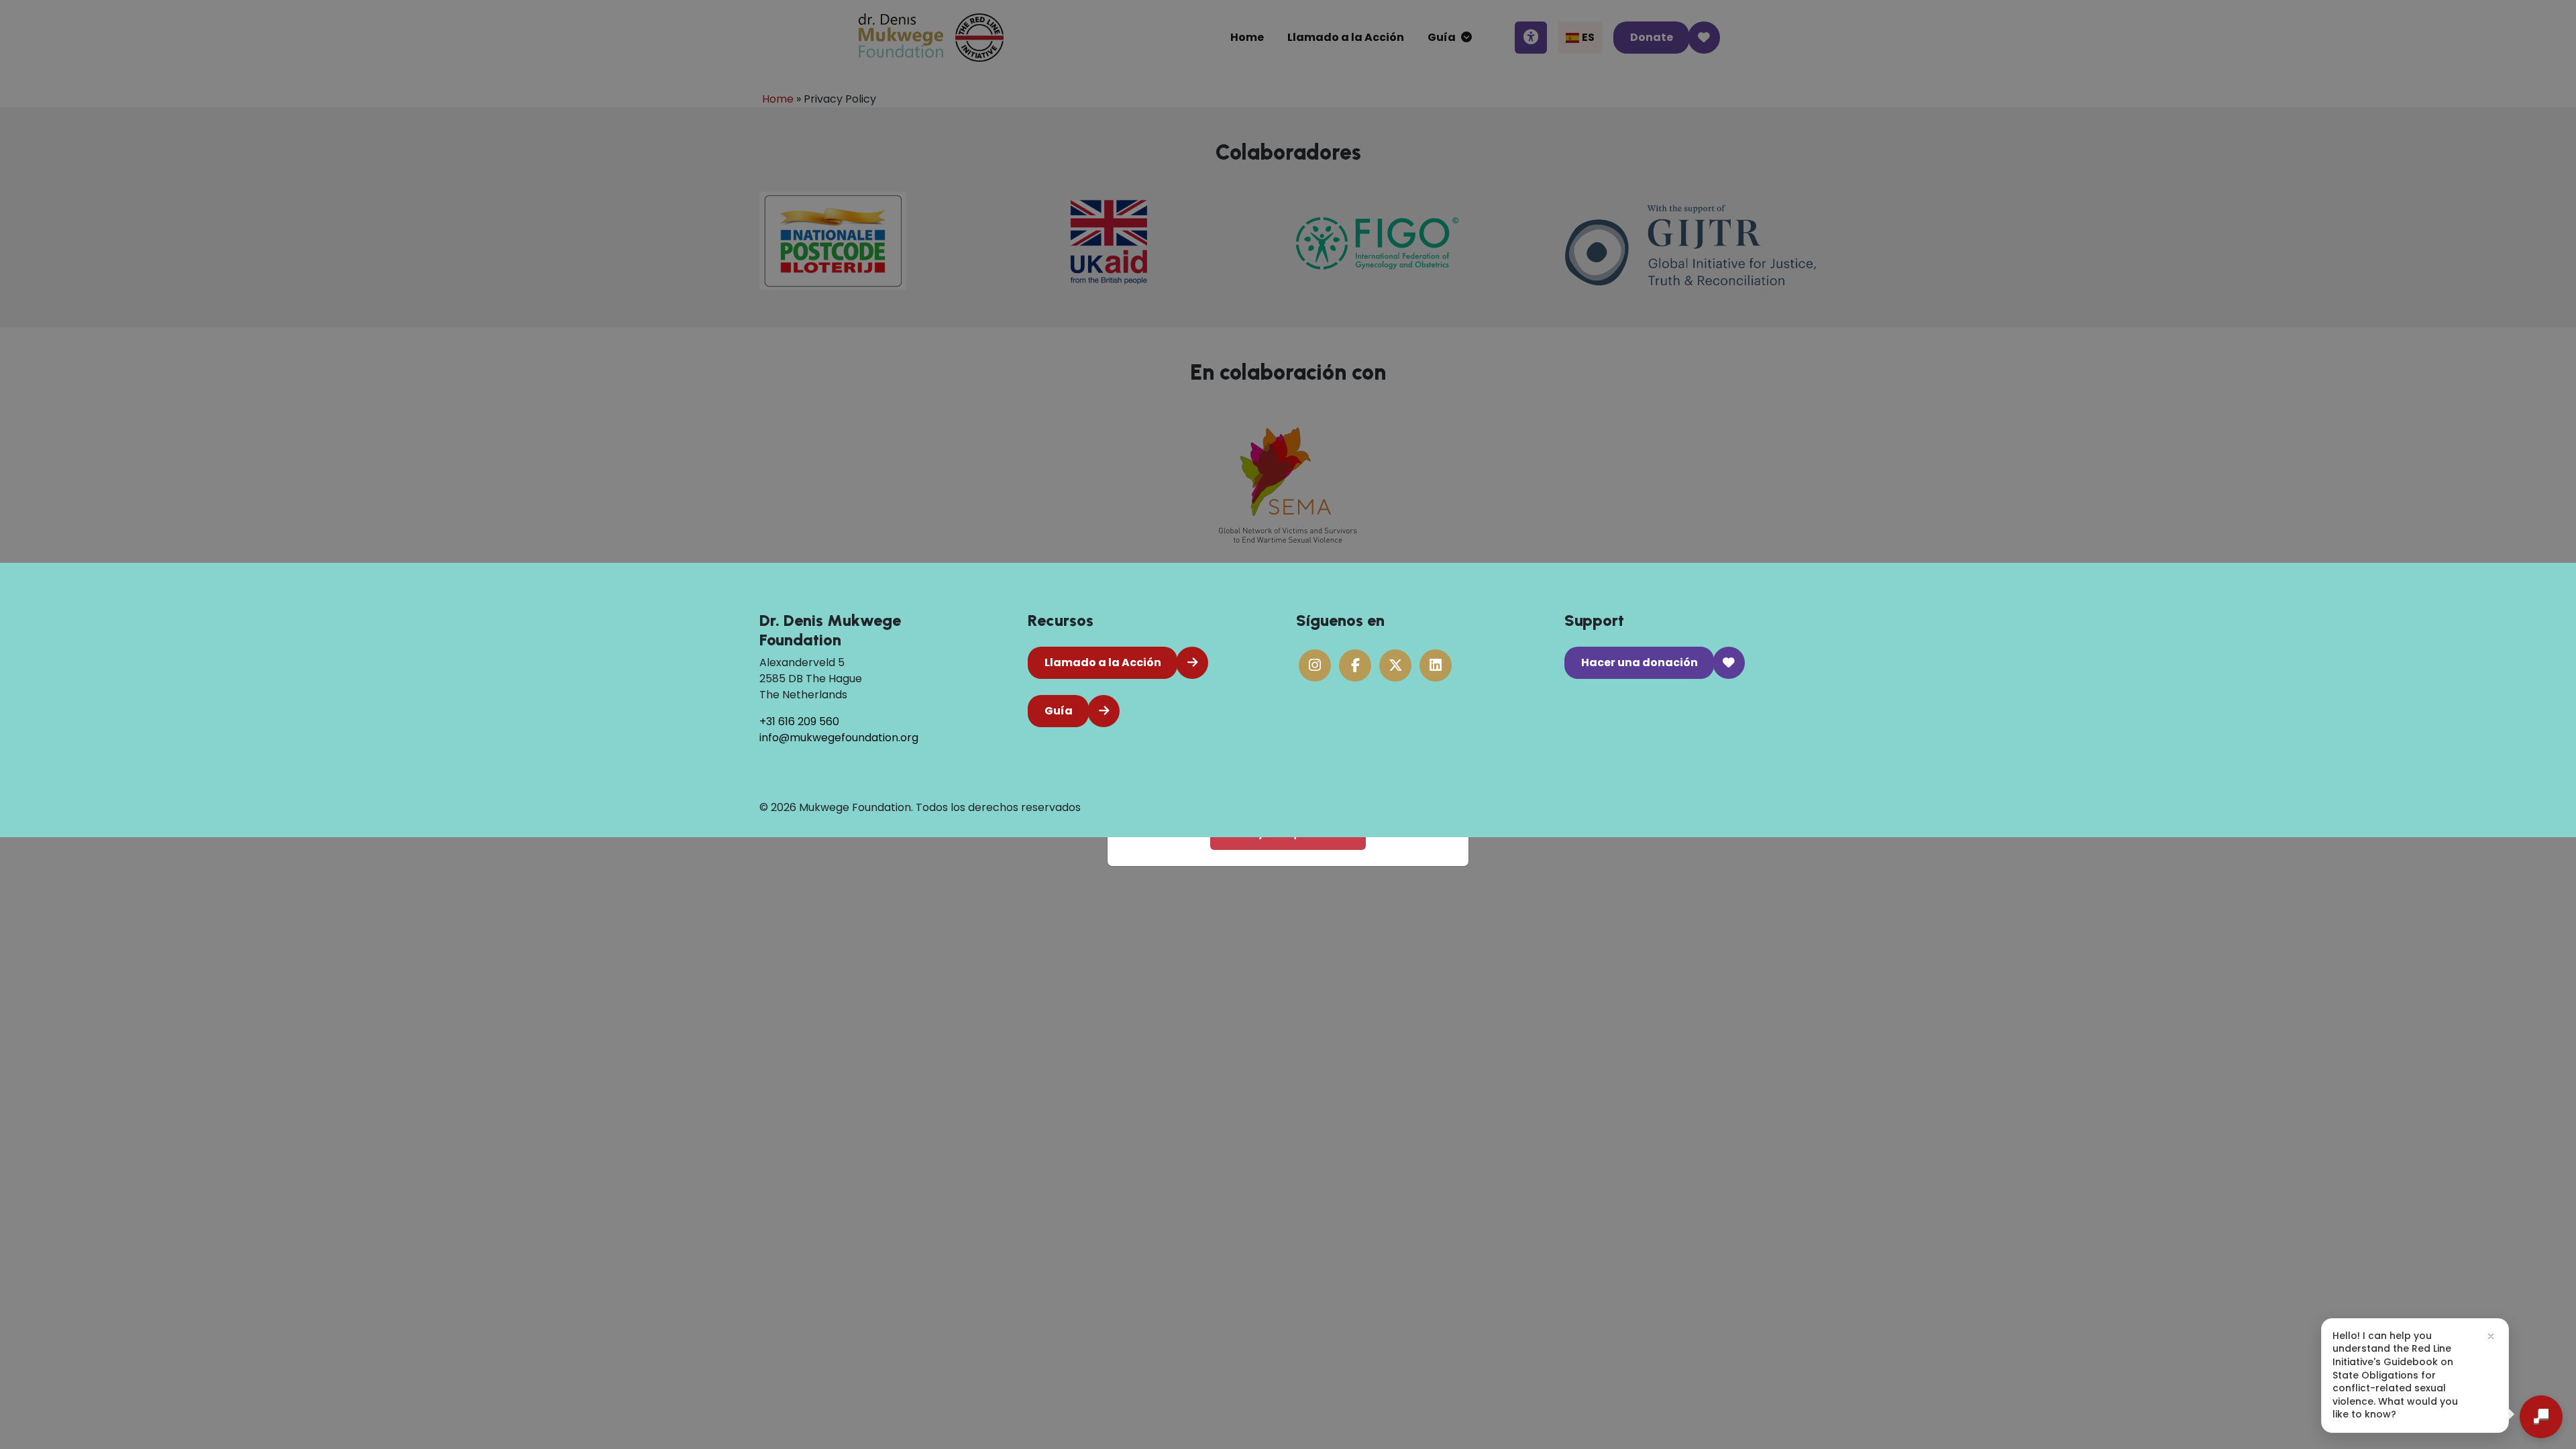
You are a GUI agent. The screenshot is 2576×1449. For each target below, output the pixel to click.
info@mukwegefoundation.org (839, 738)
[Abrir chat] (2541, 1417)
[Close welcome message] (2491, 1336)
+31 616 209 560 (799, 721)
